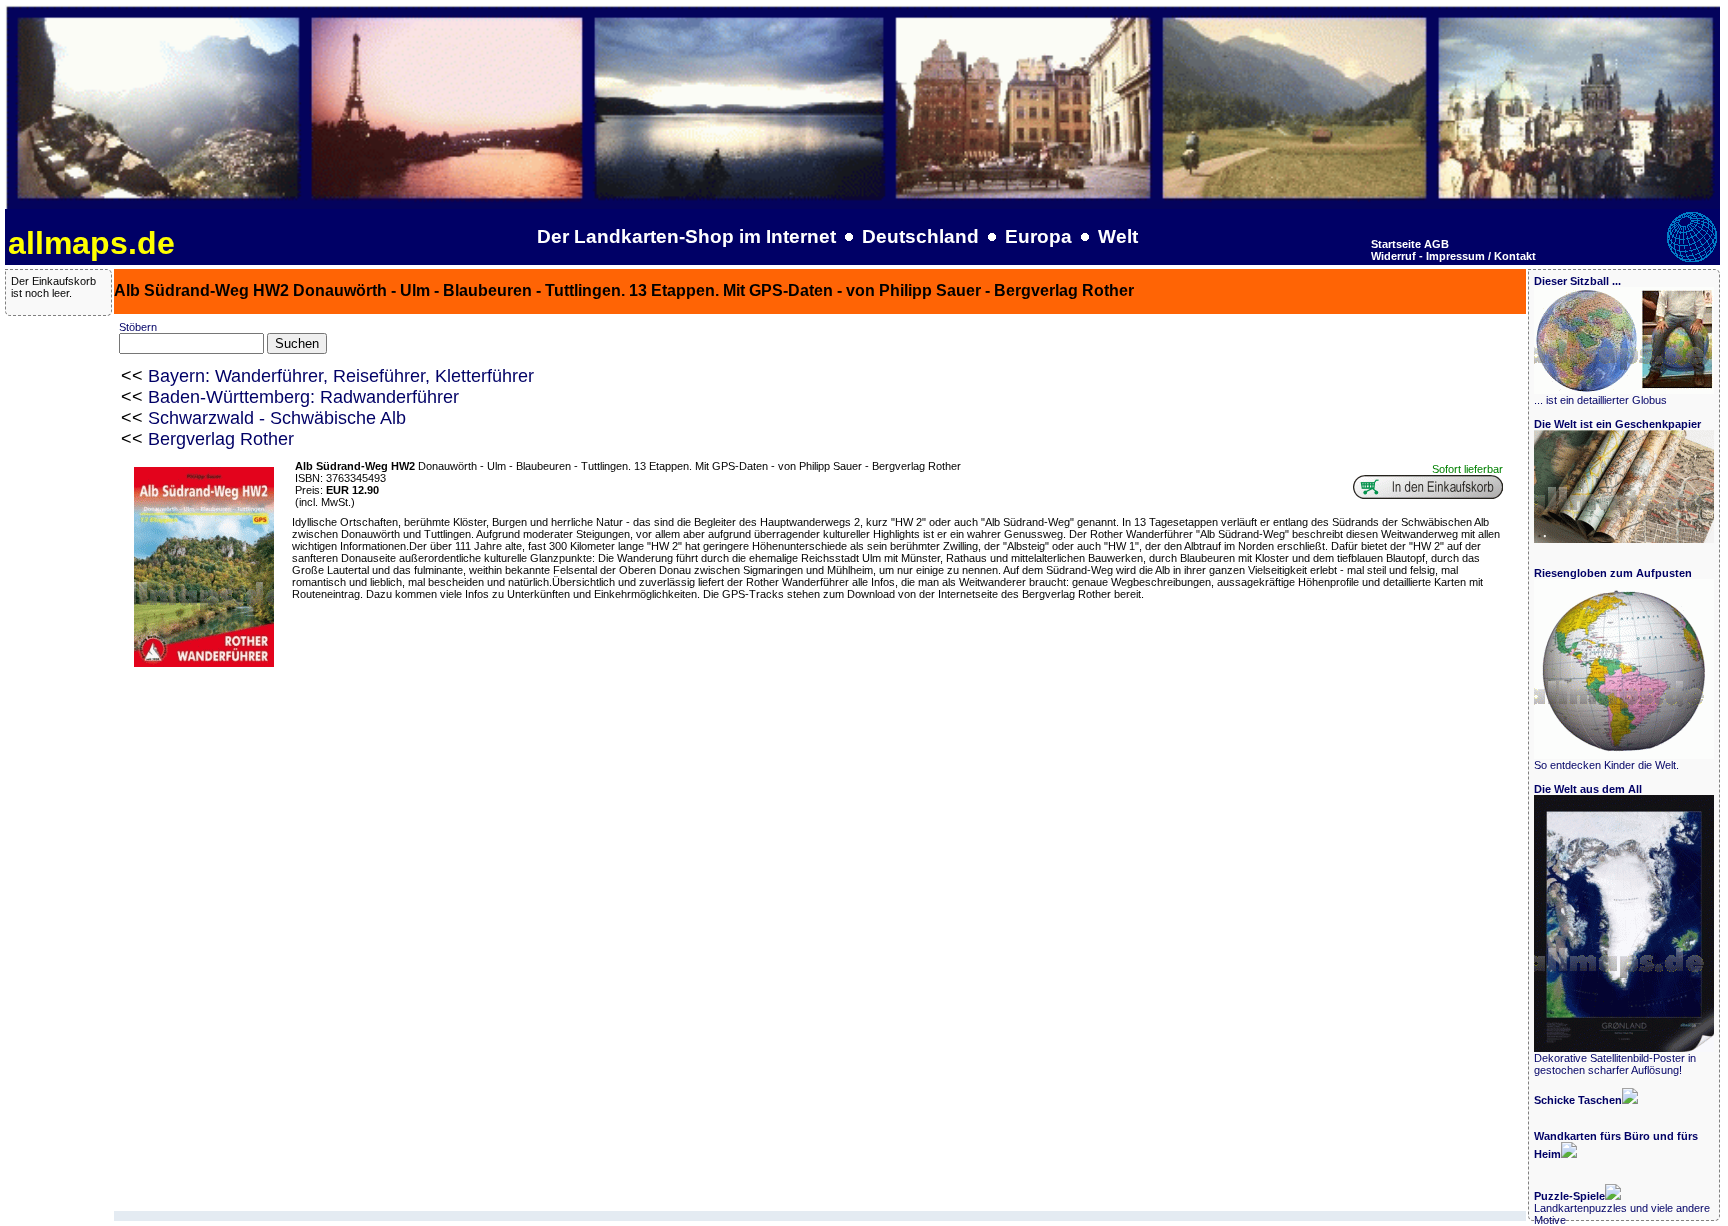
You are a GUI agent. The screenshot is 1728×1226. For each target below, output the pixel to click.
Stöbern (138, 327)
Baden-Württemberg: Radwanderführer (303, 397)
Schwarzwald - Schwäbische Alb (277, 418)
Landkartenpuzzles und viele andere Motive (1622, 1208)
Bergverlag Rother (221, 439)
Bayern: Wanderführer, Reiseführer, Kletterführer (341, 376)
